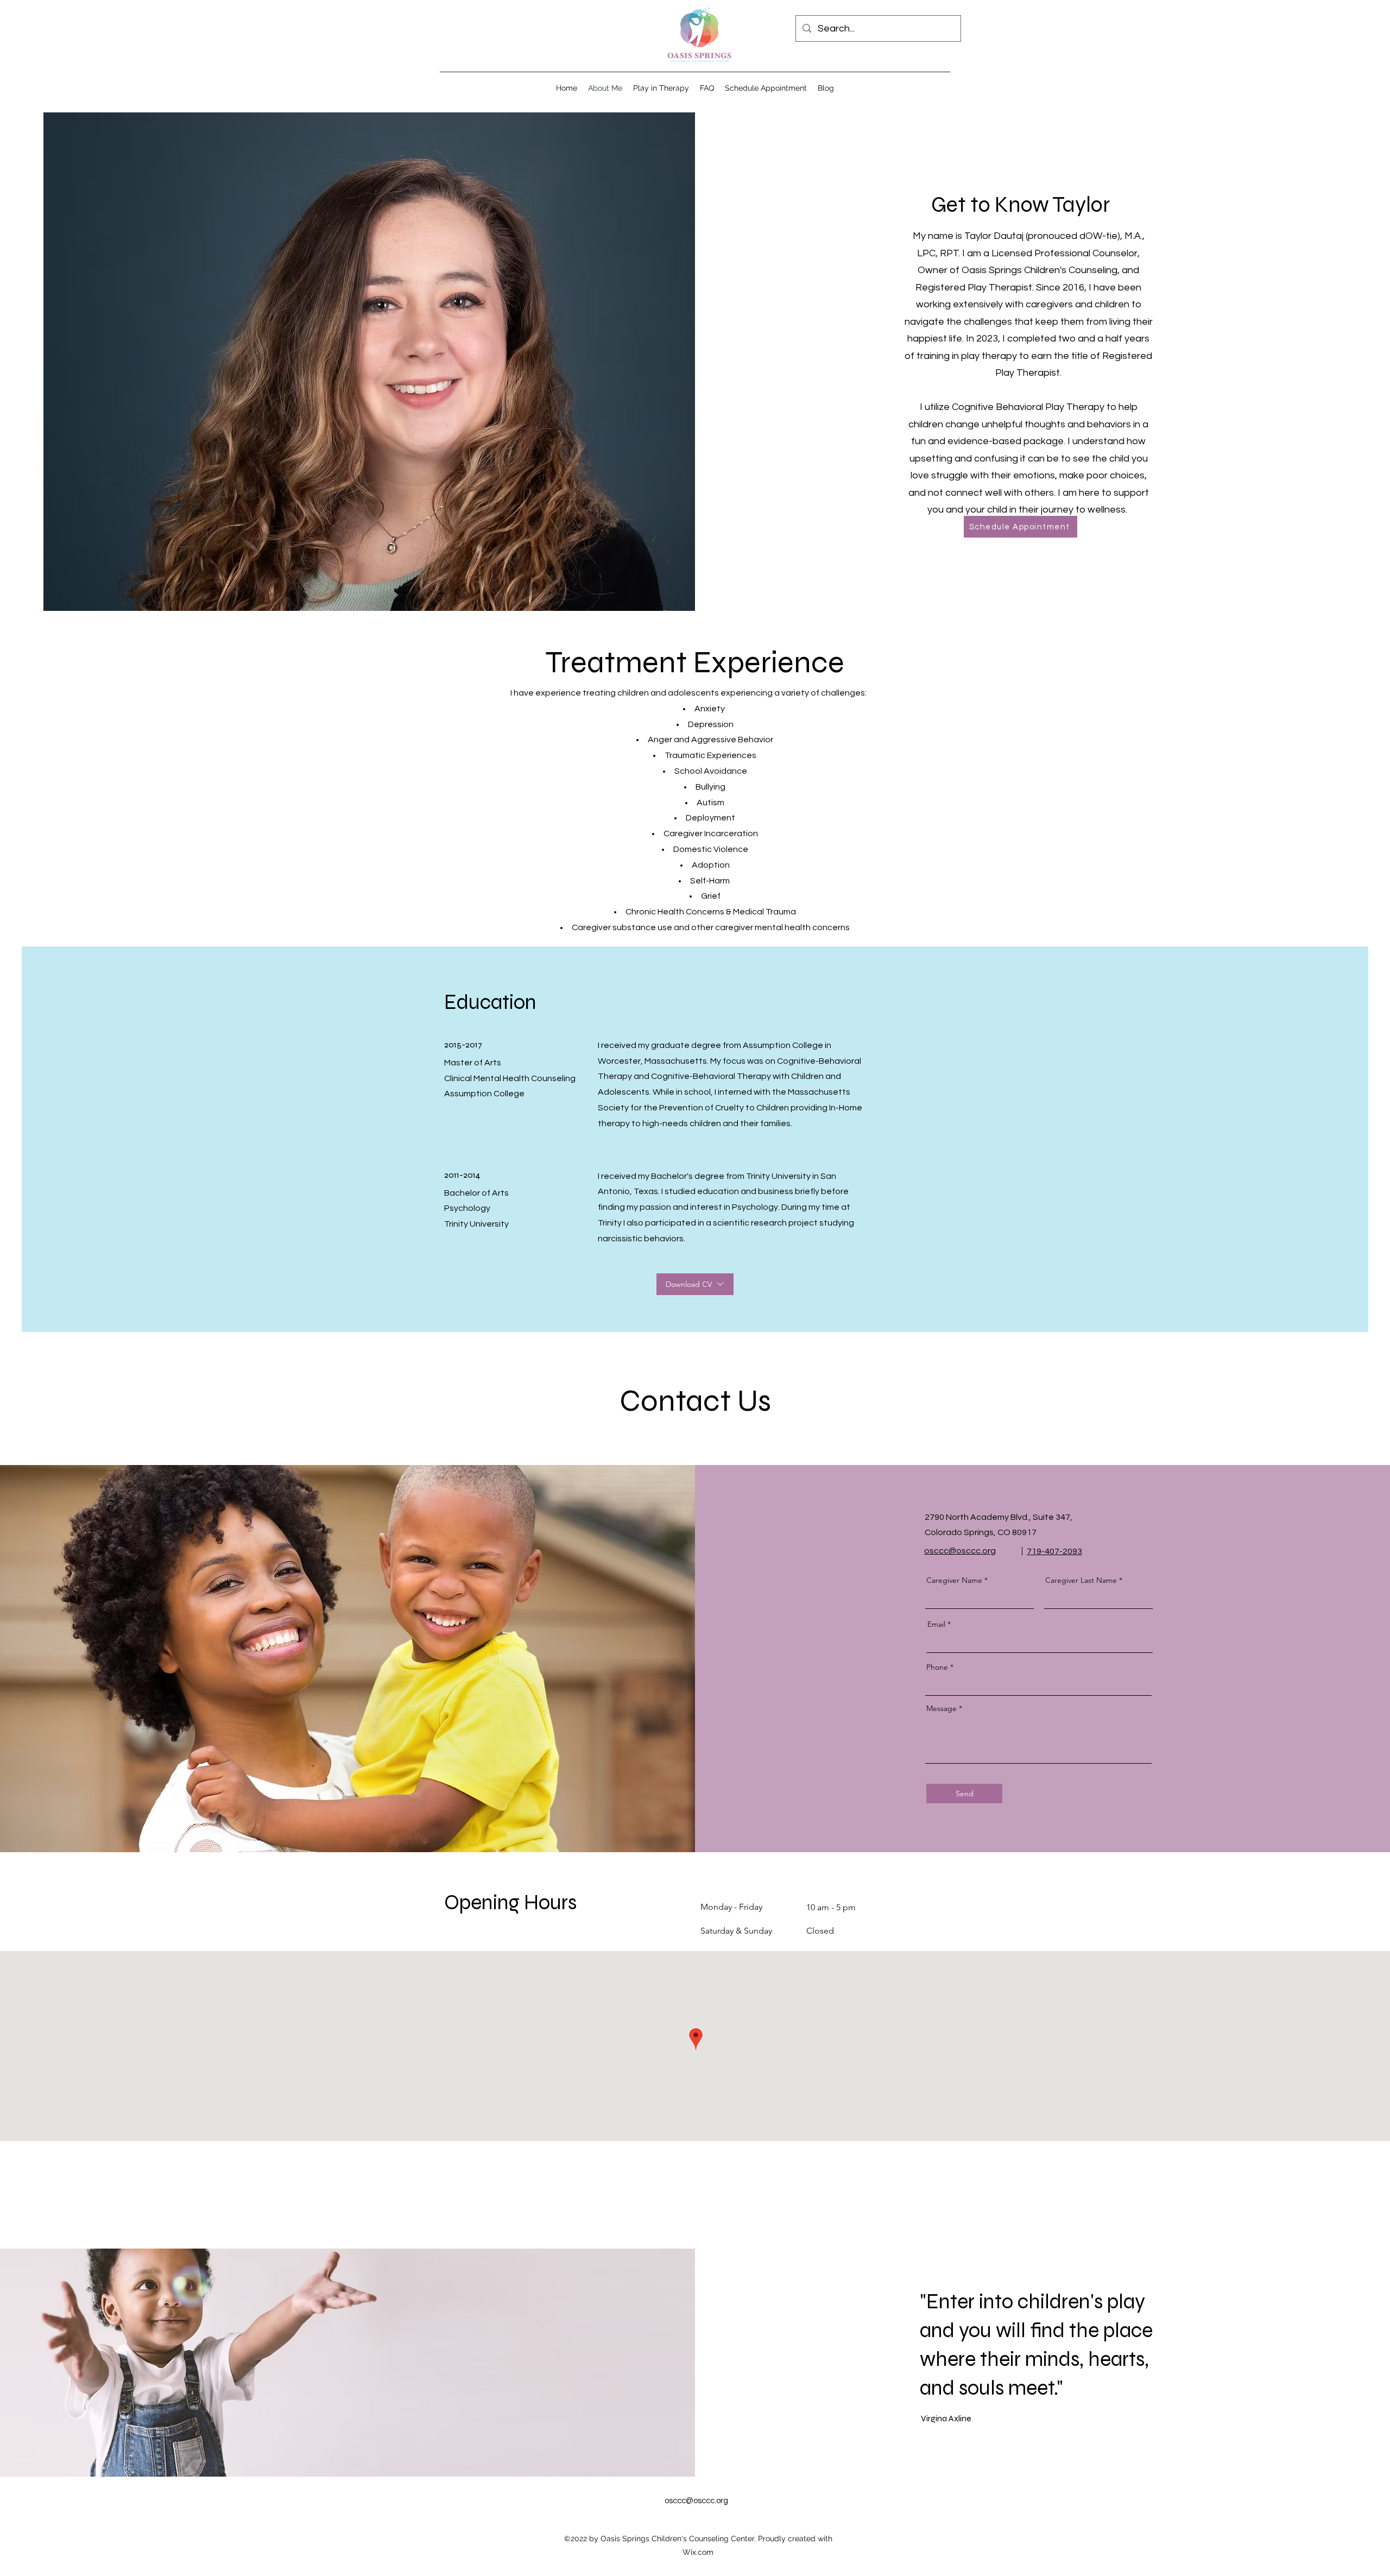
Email (936, 1624)
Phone (937, 1667)
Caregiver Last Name (1081, 1580)
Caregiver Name (954, 1580)
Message (942, 1708)
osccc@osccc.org (696, 2501)
